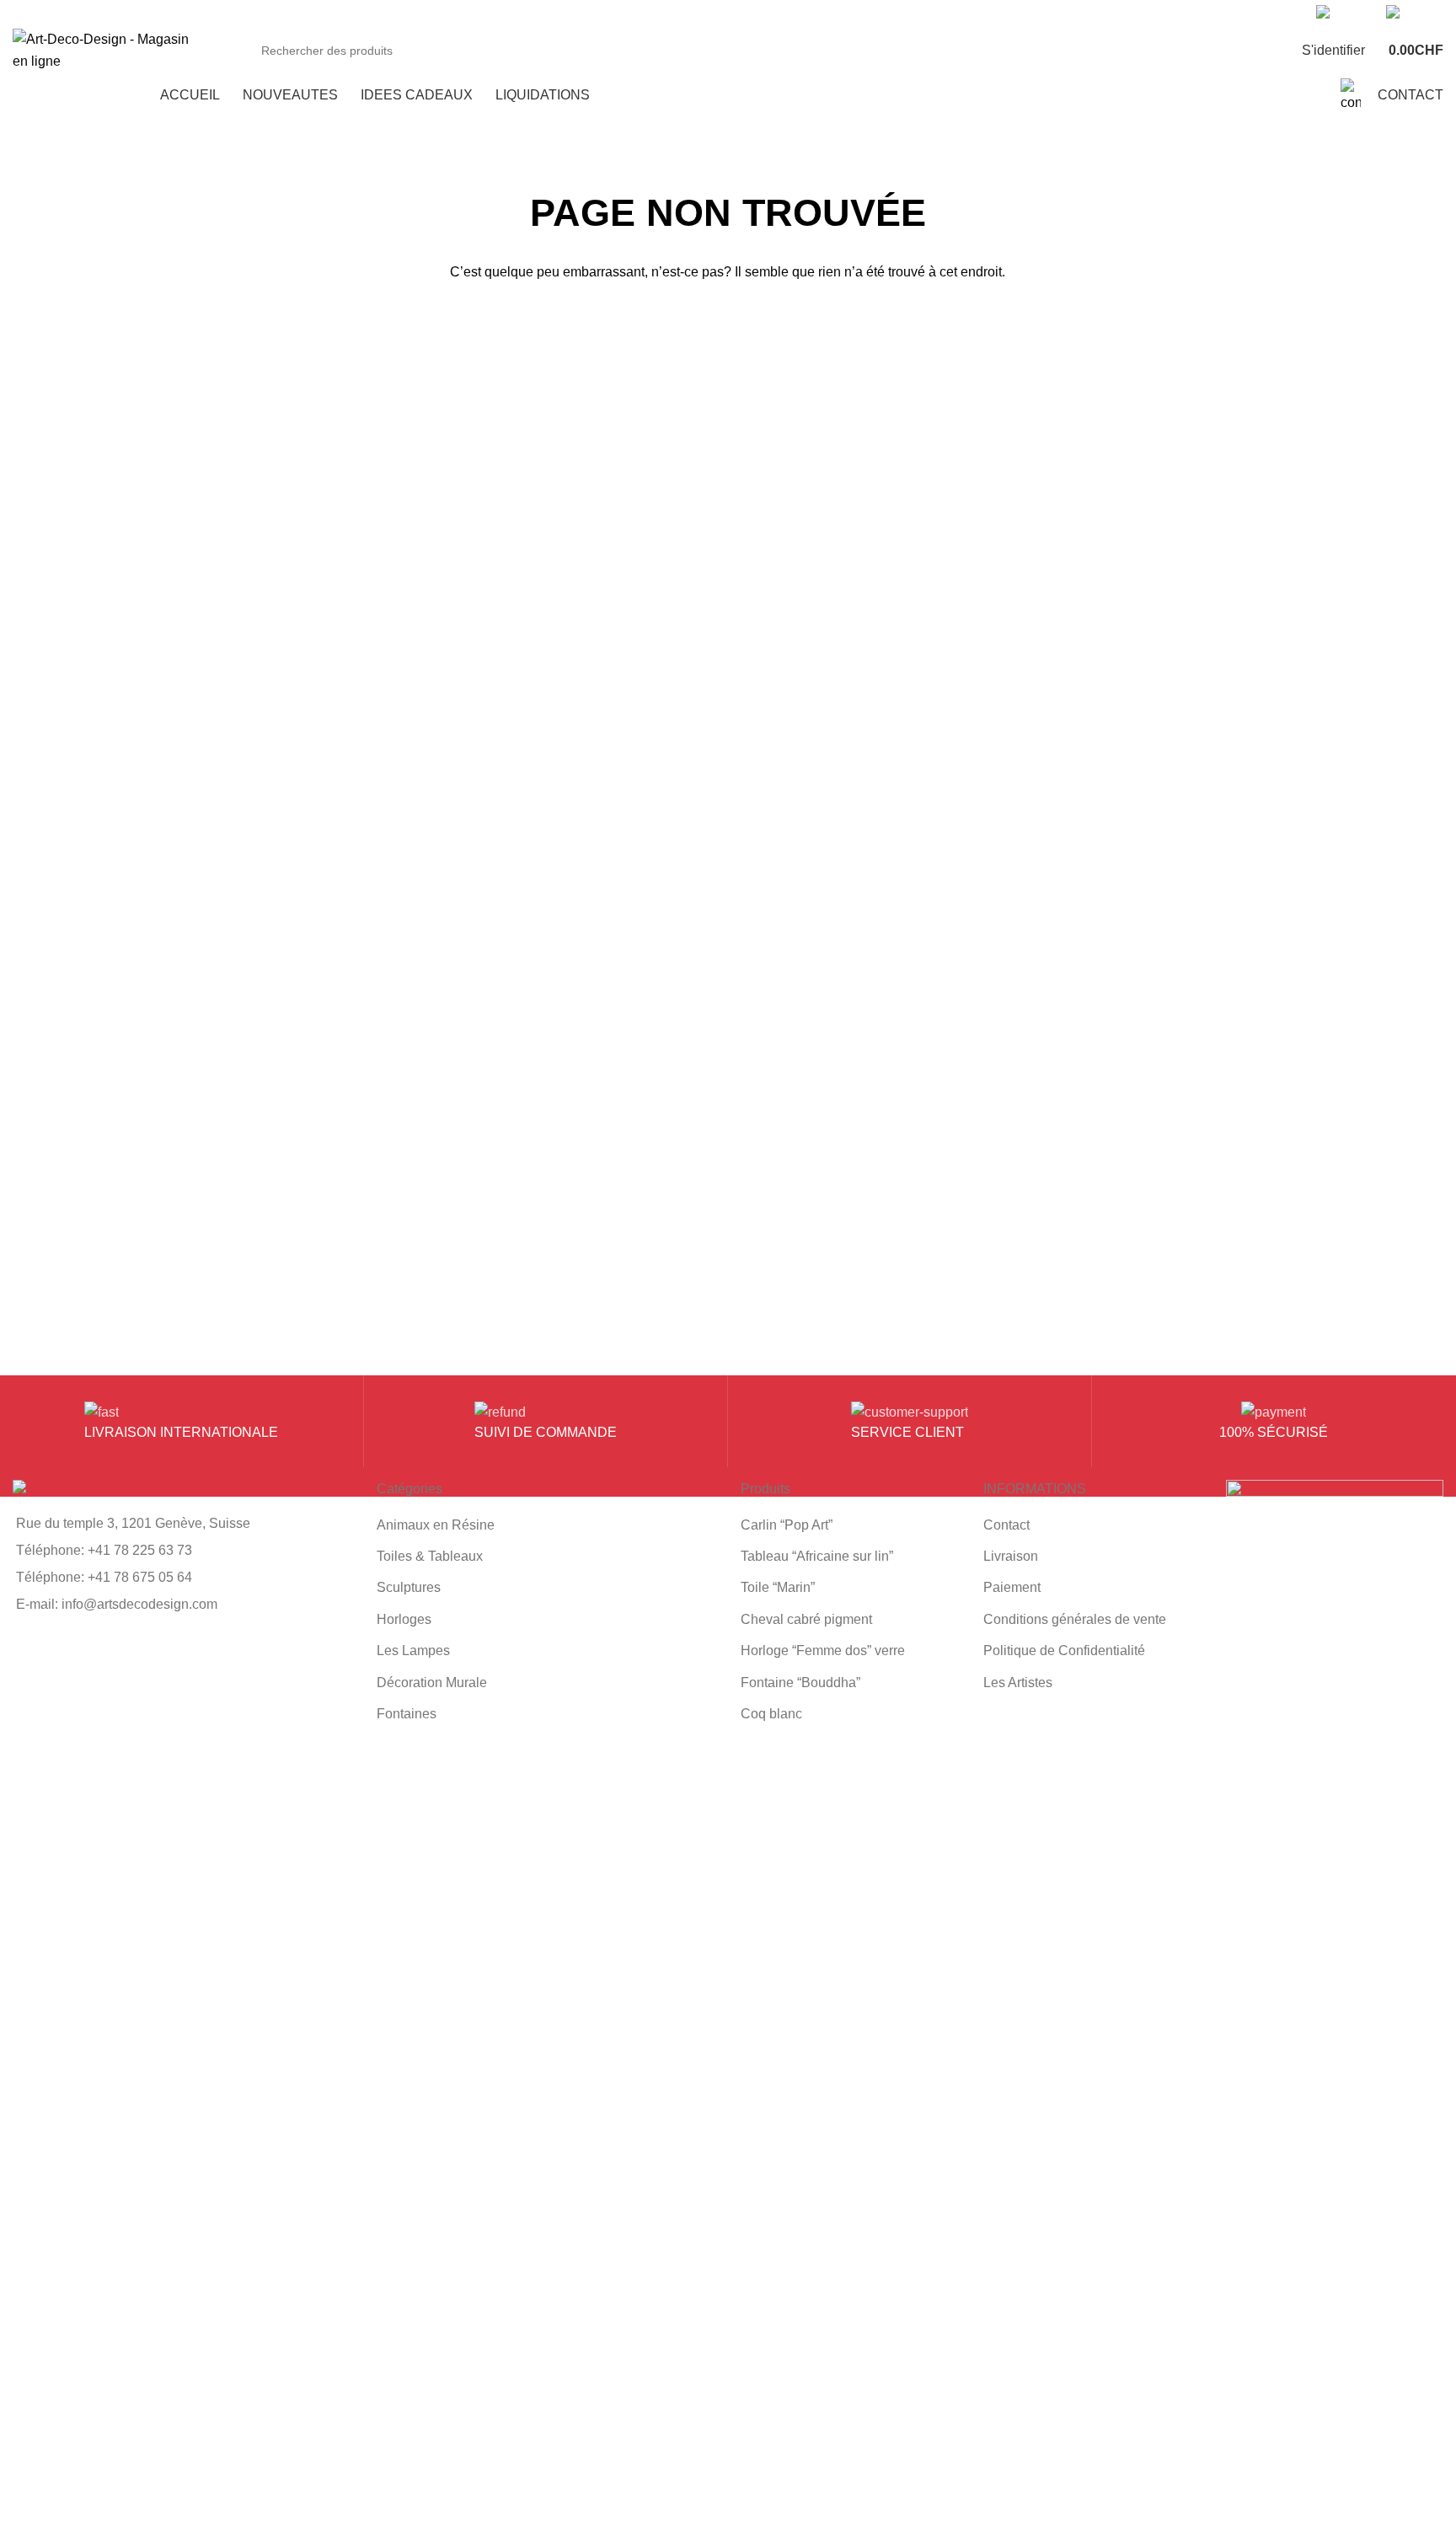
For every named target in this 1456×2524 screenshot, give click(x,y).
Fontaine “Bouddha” (800, 1683)
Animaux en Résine (436, 1525)
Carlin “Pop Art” (787, 1525)
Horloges (404, 1619)
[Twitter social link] (1001, 13)
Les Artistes (1018, 1683)
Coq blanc (771, 1714)
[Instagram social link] (1020, 13)
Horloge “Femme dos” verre (823, 1651)
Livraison (1011, 1556)
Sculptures (409, 1587)
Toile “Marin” (778, 1587)
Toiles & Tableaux (430, 1556)
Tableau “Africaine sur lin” (817, 1556)
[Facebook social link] (981, 13)
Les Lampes (413, 1651)
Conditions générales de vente (1075, 1619)
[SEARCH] (1234, 51)
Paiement (1012, 1587)
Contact (1006, 1525)
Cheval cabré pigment (806, 1619)
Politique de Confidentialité (1064, 1651)
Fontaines (407, 1714)
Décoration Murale (432, 1683)
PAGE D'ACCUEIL (728, 327)
